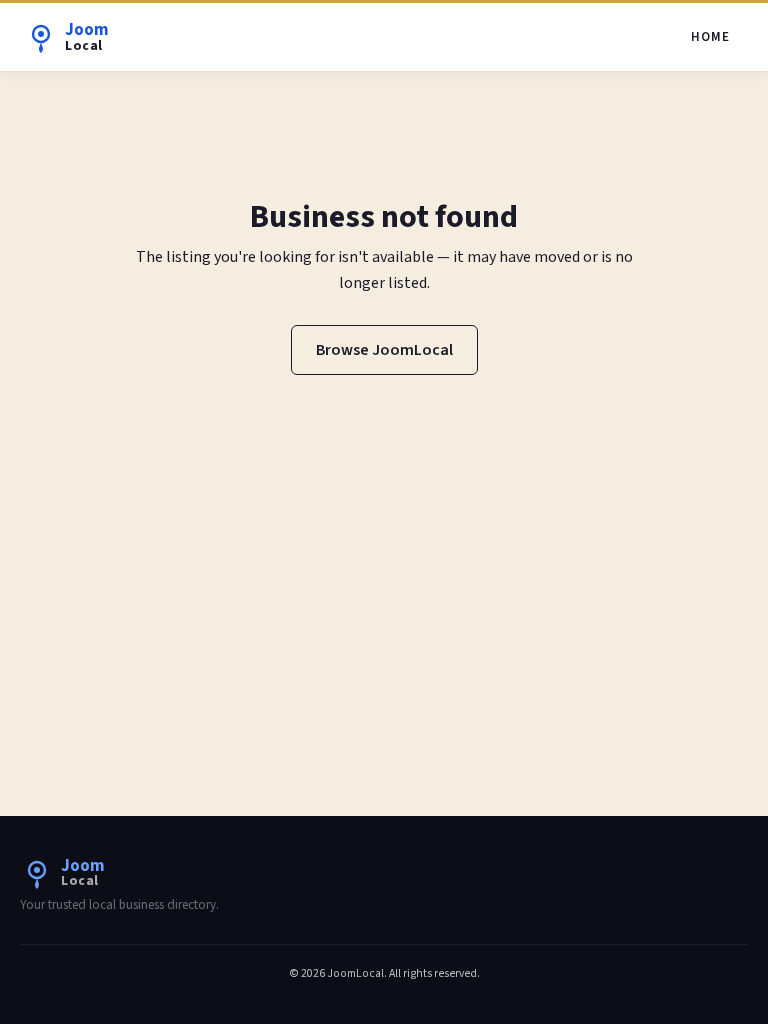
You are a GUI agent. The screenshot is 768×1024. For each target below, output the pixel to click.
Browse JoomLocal (384, 350)
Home (710, 37)
